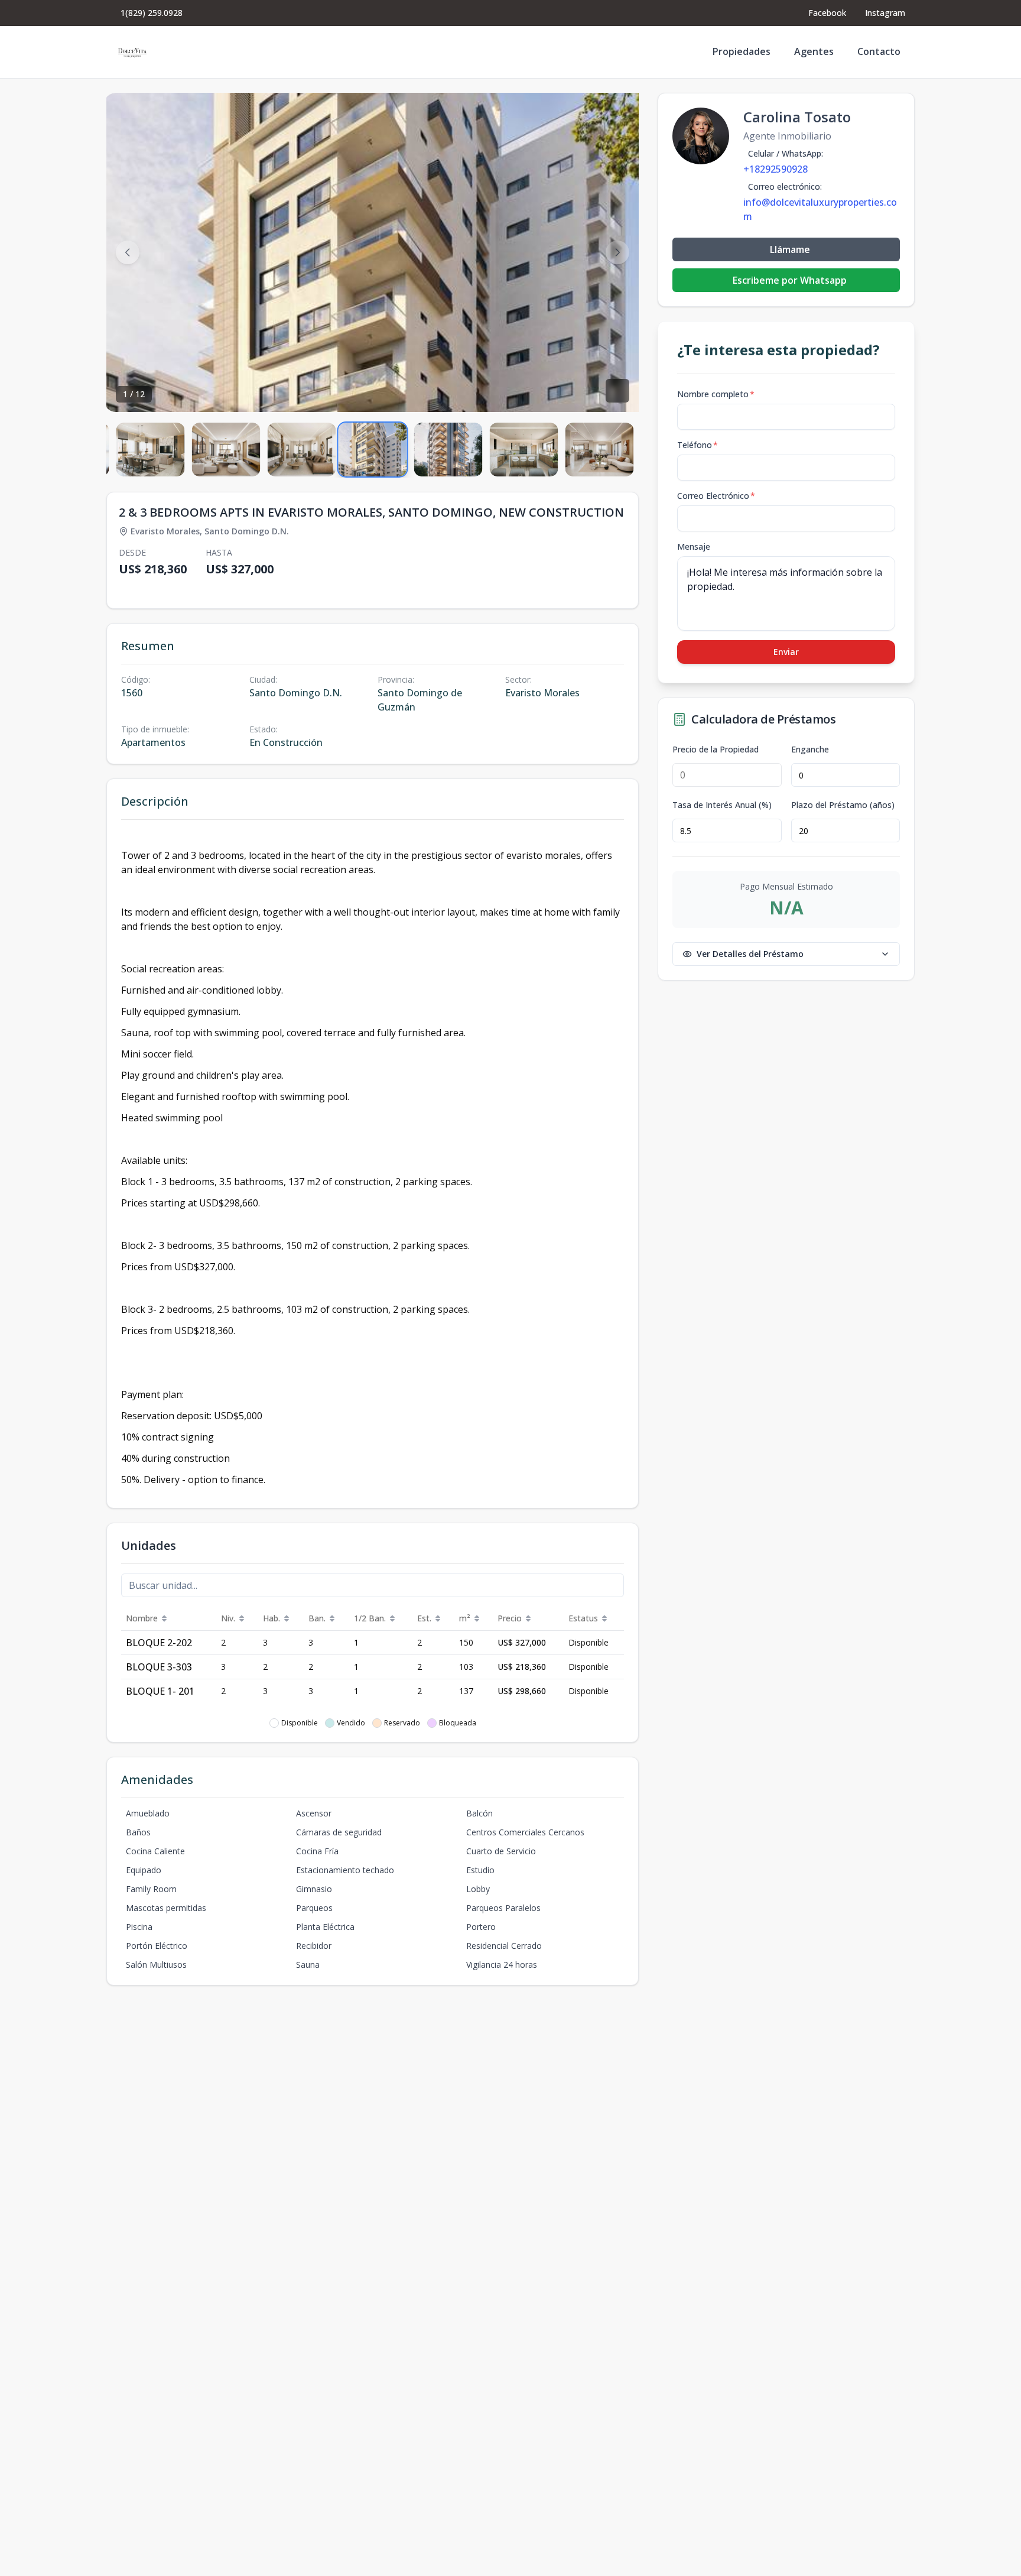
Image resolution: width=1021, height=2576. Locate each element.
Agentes (814, 51)
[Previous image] (128, 252)
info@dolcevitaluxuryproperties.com (820, 209)
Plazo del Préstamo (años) (843, 805)
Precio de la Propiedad (716, 750)
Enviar (786, 652)
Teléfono (698, 445)
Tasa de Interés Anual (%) (722, 805)
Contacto (879, 51)
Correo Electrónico (716, 496)
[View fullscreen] (617, 391)
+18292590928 (775, 169)
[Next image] (617, 252)
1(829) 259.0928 (152, 13)
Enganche (810, 750)
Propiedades (742, 51)
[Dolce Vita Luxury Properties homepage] (132, 52)
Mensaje (694, 546)
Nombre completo (716, 394)
